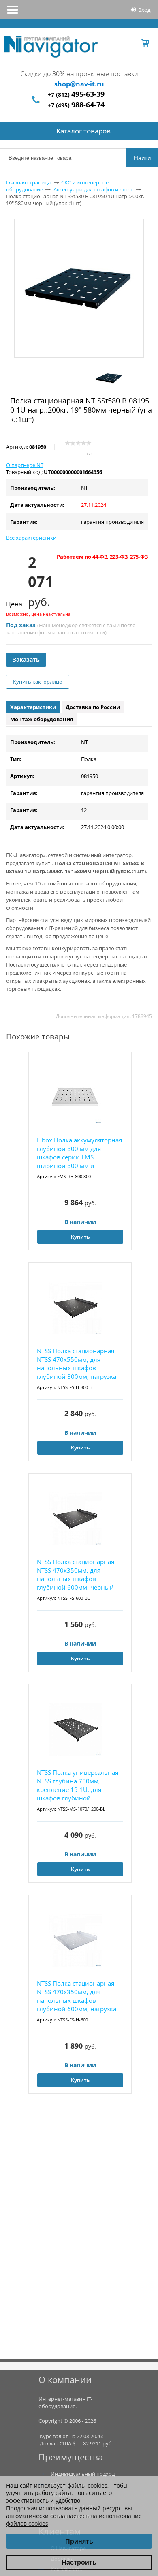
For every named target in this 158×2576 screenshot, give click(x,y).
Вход (144, 10)
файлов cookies (27, 2523)
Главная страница (28, 182)
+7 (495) (76, 105)
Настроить (79, 2562)
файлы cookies (87, 2485)
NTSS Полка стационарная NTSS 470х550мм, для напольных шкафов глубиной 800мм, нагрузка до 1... (77, 1364)
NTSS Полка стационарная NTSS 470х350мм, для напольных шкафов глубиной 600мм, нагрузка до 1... (77, 1996)
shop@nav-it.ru (79, 84)
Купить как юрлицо (38, 682)
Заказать (26, 659)
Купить (80, 1237)
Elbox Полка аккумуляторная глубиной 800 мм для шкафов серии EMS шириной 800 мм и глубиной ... (79, 1153)
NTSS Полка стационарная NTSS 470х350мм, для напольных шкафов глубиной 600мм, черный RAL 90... (76, 1575)
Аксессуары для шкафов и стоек (93, 189)
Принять (79, 2541)
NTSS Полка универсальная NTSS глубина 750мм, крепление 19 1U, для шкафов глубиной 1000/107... (78, 1786)
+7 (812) (76, 95)
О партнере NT (25, 465)
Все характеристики (31, 538)
